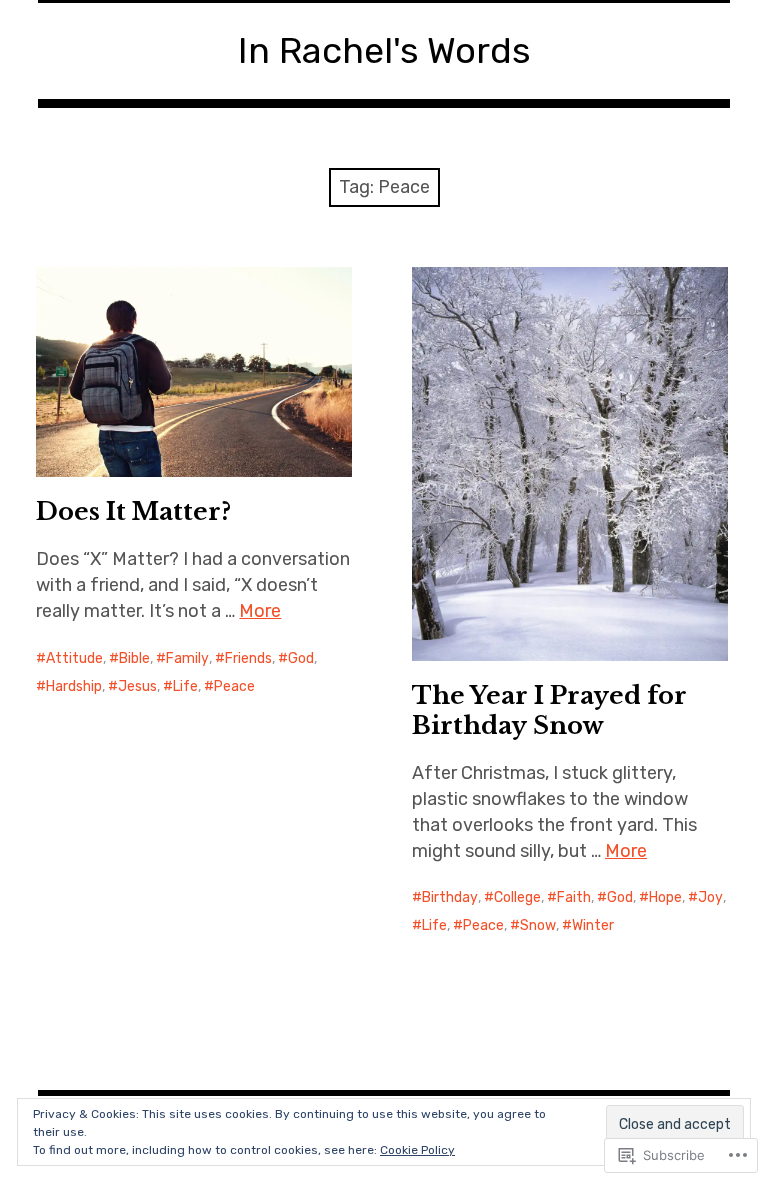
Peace (234, 686)
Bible (134, 658)
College (517, 897)
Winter (593, 925)
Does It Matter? (133, 511)
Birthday (450, 897)
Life (185, 686)
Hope (665, 897)
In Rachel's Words (384, 50)
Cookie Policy (417, 1150)
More (260, 611)
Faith (574, 897)
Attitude (74, 658)
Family (187, 658)
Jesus (137, 686)
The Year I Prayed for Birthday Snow (549, 710)
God (301, 658)
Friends (248, 658)
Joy (710, 897)
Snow (538, 925)
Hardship (74, 686)
